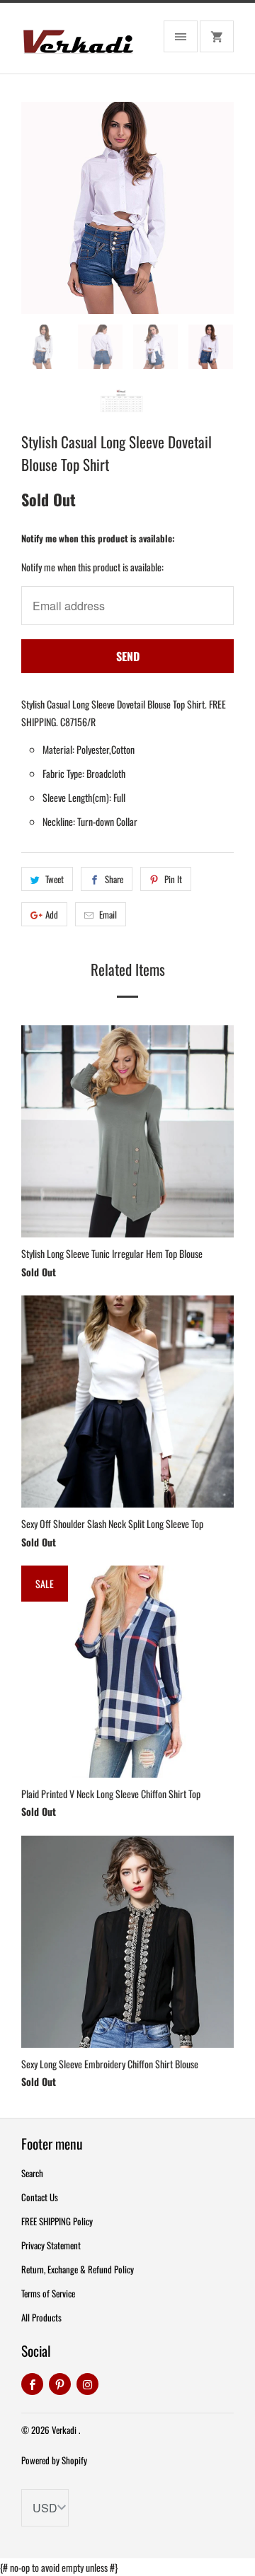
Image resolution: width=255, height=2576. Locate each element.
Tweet (55, 879)
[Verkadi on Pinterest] (60, 2384)
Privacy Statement (51, 2245)
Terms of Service (48, 2293)
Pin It (173, 879)
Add (52, 914)
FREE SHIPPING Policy (57, 2221)
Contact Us (40, 2197)
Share (114, 879)
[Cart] (217, 36)
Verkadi (65, 2430)
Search (32, 2173)
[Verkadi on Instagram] (87, 2384)
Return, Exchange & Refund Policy (78, 2269)
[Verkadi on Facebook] (32, 2384)
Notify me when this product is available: (98, 538)
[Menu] (181, 36)
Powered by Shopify (54, 2460)
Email (108, 914)
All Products (41, 2317)
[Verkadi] (78, 43)
